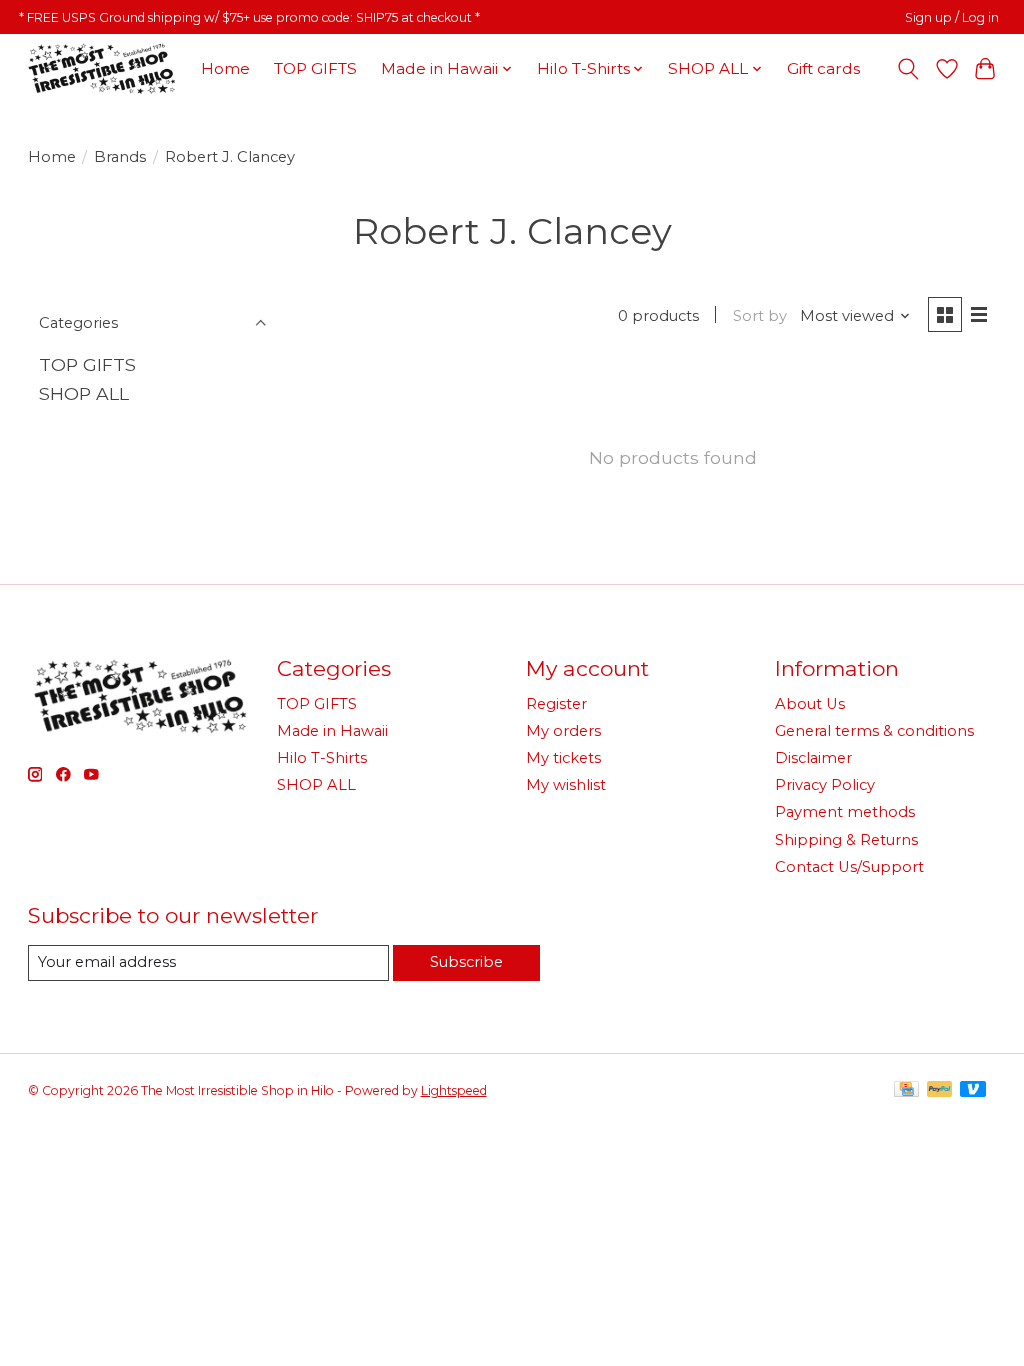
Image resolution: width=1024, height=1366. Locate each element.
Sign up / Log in (952, 17)
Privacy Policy (825, 785)
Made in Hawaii (332, 731)
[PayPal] (940, 1090)
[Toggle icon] (907, 69)
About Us (810, 704)
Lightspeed (454, 1090)
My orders (563, 731)
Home (225, 68)
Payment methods (845, 812)
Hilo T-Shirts (322, 758)
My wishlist (566, 785)
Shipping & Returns (846, 840)
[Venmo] (973, 1090)
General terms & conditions (874, 731)
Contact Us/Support (849, 867)
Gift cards (823, 68)
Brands (120, 157)
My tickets (563, 758)
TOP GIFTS (315, 68)
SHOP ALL (84, 393)
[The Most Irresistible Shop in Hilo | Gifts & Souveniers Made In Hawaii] (100, 68)
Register (556, 704)
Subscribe (466, 962)
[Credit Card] (906, 1090)
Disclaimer (813, 758)
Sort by (760, 316)
